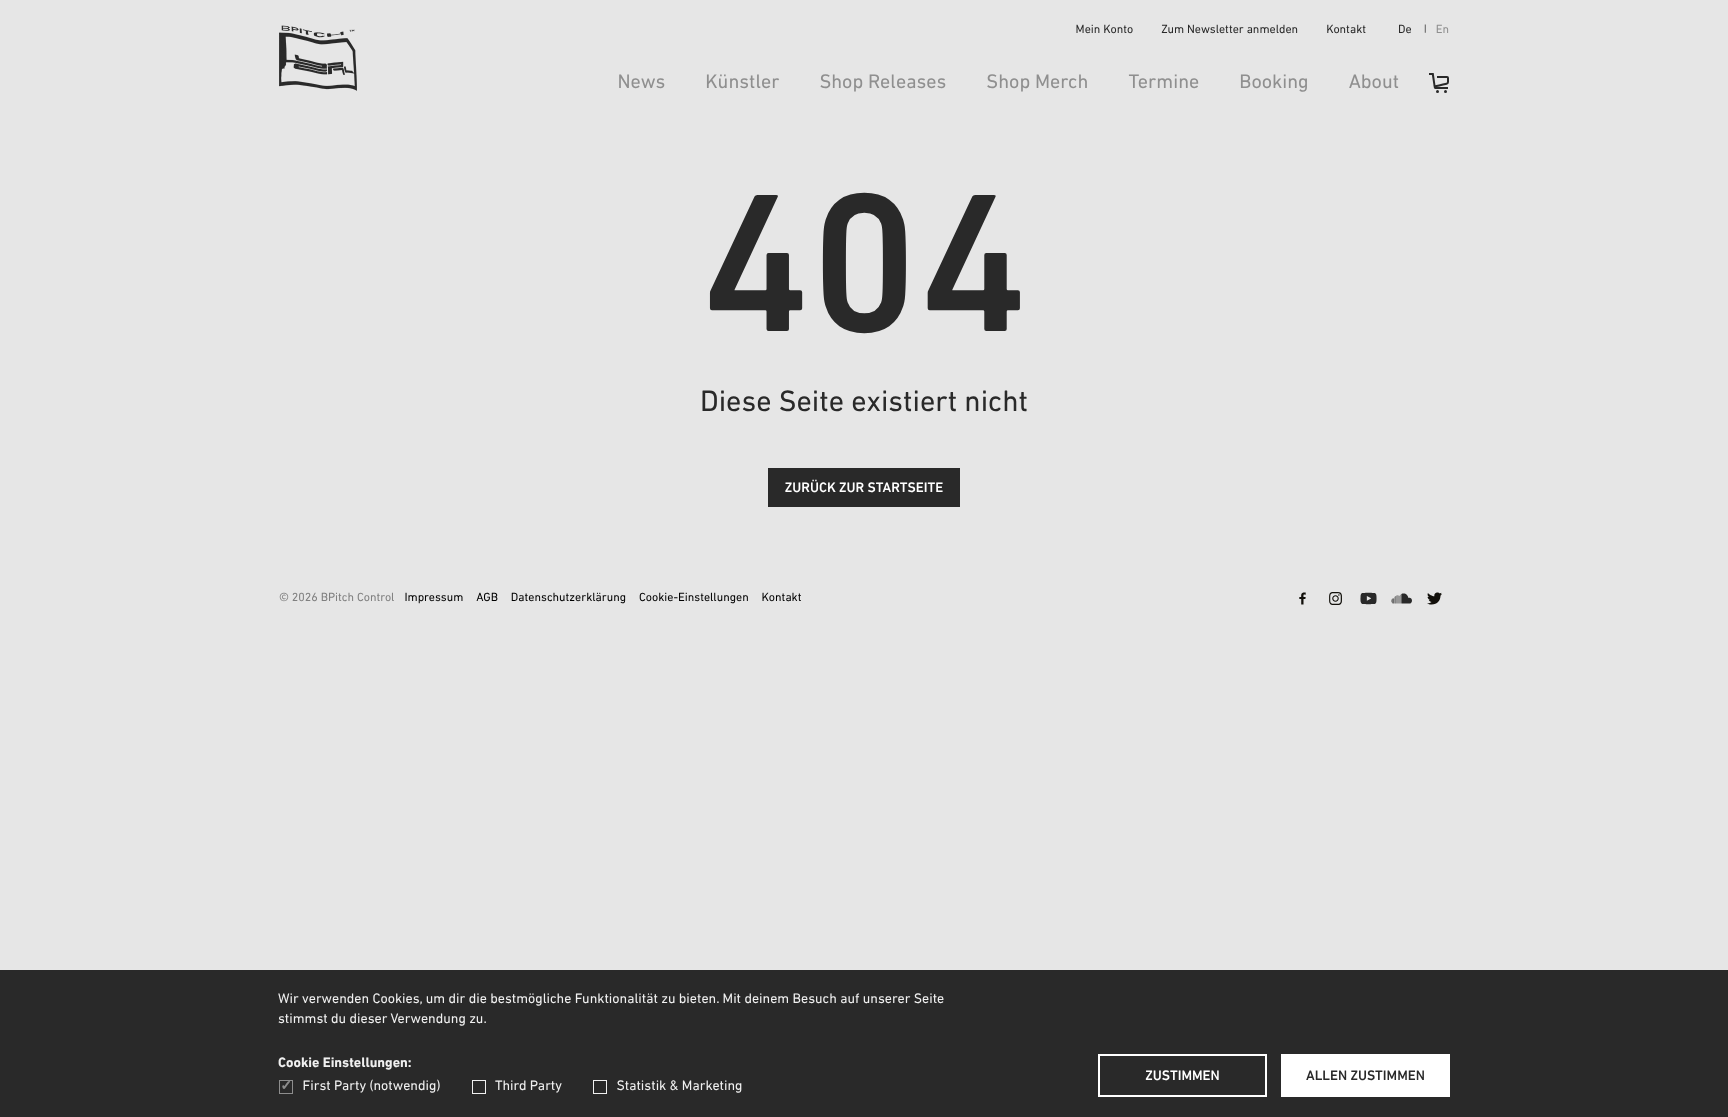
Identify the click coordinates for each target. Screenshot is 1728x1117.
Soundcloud (1401, 601)
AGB (487, 599)
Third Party (528, 1086)
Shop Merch (1037, 83)
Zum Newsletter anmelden (1229, 31)
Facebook (1302, 601)
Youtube (1368, 601)
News (641, 83)
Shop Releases (882, 83)
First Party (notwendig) (371, 1086)
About (1374, 83)
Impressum (433, 599)
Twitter (1434, 601)
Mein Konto (1105, 31)
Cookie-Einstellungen (694, 599)
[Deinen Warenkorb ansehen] (1429, 89)
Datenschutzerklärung (568, 599)
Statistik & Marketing (679, 1086)
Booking (1273, 83)
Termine (1163, 83)
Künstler (742, 83)
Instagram (1335, 601)
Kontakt (1346, 31)
